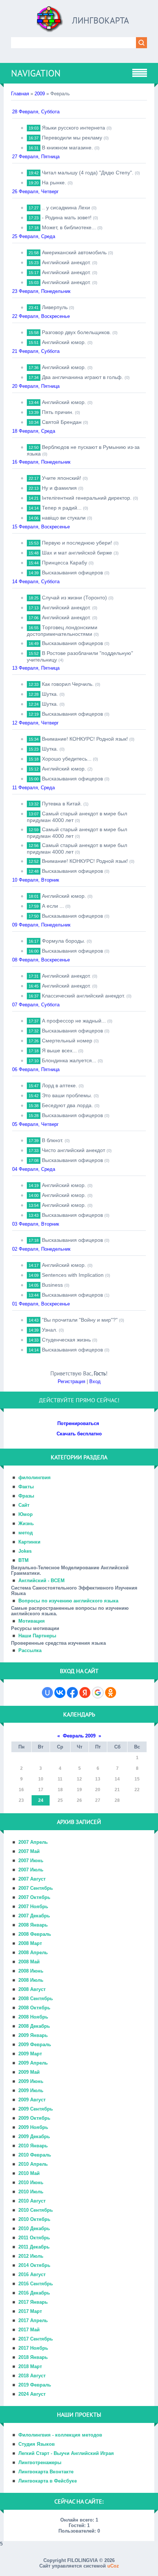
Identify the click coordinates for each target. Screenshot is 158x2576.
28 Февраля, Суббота (36, 112)
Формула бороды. (64, 941)
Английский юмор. (64, 342)
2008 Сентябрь (36, 1999)
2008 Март (30, 1943)
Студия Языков (37, 2444)
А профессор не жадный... (74, 1021)
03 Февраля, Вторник (36, 1224)
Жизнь (26, 1523)
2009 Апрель (33, 2063)
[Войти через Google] (98, 1693)
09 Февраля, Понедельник (41, 925)
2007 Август (32, 1879)
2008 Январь (33, 1925)
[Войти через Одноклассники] (111, 1693)
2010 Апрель (33, 2164)
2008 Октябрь (34, 2008)
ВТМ (24, 1560)
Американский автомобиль (74, 252)
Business (52, 1285)
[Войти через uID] (47, 1693)
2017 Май (29, 2330)
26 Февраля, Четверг (35, 192)
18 (60, 1790)
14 (117, 1779)
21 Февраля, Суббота (36, 351)
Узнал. (50, 1330)
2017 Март (30, 2311)
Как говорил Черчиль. (68, 684)
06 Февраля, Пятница (36, 1069)
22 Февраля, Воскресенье (41, 316)
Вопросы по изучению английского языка (68, 1601)
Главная (20, 94)
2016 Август (32, 2274)
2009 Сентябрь (36, 2109)
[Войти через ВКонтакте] (60, 1693)
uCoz (113, 2566)
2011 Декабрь (34, 2247)
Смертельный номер (67, 1041)
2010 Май (29, 2173)
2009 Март (30, 2054)
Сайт (24, 1505)
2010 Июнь (31, 2182)
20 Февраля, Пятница (36, 386)
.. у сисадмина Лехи (66, 208)
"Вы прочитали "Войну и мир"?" (80, 1320)
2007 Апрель (33, 1842)
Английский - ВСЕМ (42, 1581)
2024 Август (32, 2394)
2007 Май (29, 1851)
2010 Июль (31, 2192)
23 (21, 1800)
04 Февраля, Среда (34, 1169)
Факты (26, 1487)
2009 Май (29, 2072)
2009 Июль (31, 2090)
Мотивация (32, 1621)
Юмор (26, 1514)
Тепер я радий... (62, 508)
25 (60, 1800)
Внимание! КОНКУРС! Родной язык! (85, 739)
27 (98, 1800)
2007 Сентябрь (36, 1888)
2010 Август (32, 2201)
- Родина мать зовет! (67, 217)
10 (41, 1779)
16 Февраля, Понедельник (41, 462)
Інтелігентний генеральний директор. (87, 498)
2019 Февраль (35, 2385)
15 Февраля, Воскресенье (41, 527)
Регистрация (71, 1381)
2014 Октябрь (34, 2265)
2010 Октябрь (34, 2219)
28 (117, 1800)
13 (98, 1779)
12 (79, 1779)
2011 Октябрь (34, 2238)
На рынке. (54, 183)
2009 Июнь (31, 2081)
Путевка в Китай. (62, 804)
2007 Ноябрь (33, 1907)
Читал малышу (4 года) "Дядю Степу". (88, 173)
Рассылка (30, 1650)
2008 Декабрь (34, 2026)
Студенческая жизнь (66, 1340)
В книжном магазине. (67, 148)
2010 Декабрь (34, 2228)
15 (137, 1779)
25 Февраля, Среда (34, 236)
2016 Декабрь (34, 2293)
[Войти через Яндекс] (85, 1693)
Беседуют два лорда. (67, 1105)
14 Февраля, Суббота (36, 582)
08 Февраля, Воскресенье (41, 960)
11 (60, 1779)
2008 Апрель (33, 1953)
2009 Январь (33, 2035)
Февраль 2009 (79, 1736)
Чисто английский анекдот (73, 1150)
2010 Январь (33, 2146)
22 (137, 1790)
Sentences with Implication (73, 1275)
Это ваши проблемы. (67, 1095)
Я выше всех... (59, 1050)
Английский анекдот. (66, 262)
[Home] (50, 22)
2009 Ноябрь (33, 2127)
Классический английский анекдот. (83, 996)
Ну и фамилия (59, 488)
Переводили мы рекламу (72, 138)
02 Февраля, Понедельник (41, 1249)
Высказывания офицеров (72, 573)
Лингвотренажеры (40, 2462)
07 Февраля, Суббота (36, 1005)
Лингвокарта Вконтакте (46, 2472)
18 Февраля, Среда (34, 431)
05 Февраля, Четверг (35, 1124)
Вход (95, 1381)
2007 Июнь (31, 1861)
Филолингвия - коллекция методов (60, 2435)
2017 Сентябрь (36, 2339)
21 (117, 1790)
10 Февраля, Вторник (36, 880)
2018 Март (30, 2366)
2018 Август (32, 2376)
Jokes (25, 1551)
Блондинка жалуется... (69, 1060)
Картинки (29, 1542)
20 (98, 1790)
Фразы (26, 1496)
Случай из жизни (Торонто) (74, 598)
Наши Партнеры (37, 1636)
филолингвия (35, 1477)
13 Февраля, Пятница (36, 668)
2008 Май (29, 1962)
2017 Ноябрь (33, 2348)
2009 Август (32, 2100)
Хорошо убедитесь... (67, 759)
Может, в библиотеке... (69, 227)
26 (79, 1800)
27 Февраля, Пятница (36, 157)
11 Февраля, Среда (33, 788)
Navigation (36, 73)
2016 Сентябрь (36, 2284)
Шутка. (50, 694)
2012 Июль (31, 2256)
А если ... (53, 906)
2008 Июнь (31, 1971)
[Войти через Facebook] (72, 1693)
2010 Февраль (35, 2155)
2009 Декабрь (34, 2136)
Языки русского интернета (73, 128)
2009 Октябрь (34, 2118)
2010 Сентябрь (36, 2210)
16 (21, 1790)
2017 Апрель (33, 2320)
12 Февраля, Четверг (35, 723)
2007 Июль (31, 1870)
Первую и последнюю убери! (77, 543)
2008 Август (32, 1989)
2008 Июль (31, 1980)
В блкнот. (53, 1140)
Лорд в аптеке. (60, 1085)
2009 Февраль (35, 2044)
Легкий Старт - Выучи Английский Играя (66, 2453)
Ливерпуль (55, 307)
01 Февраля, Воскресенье (41, 1304)
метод (26, 1533)
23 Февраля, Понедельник (41, 291)
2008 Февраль (35, 1934)
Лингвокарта (100, 20)
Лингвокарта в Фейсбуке (48, 2481)
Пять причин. (58, 412)
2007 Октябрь (34, 1897)
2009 (40, 94)
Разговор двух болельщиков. (76, 332)
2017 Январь (33, 2302)
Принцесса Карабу (64, 563)
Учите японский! (62, 478)
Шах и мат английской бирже (77, 553)
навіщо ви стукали (64, 518)
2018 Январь (33, 2357)
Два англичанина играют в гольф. (82, 377)
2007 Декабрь (34, 1916)
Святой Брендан (62, 422)
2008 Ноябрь (33, 2017)
